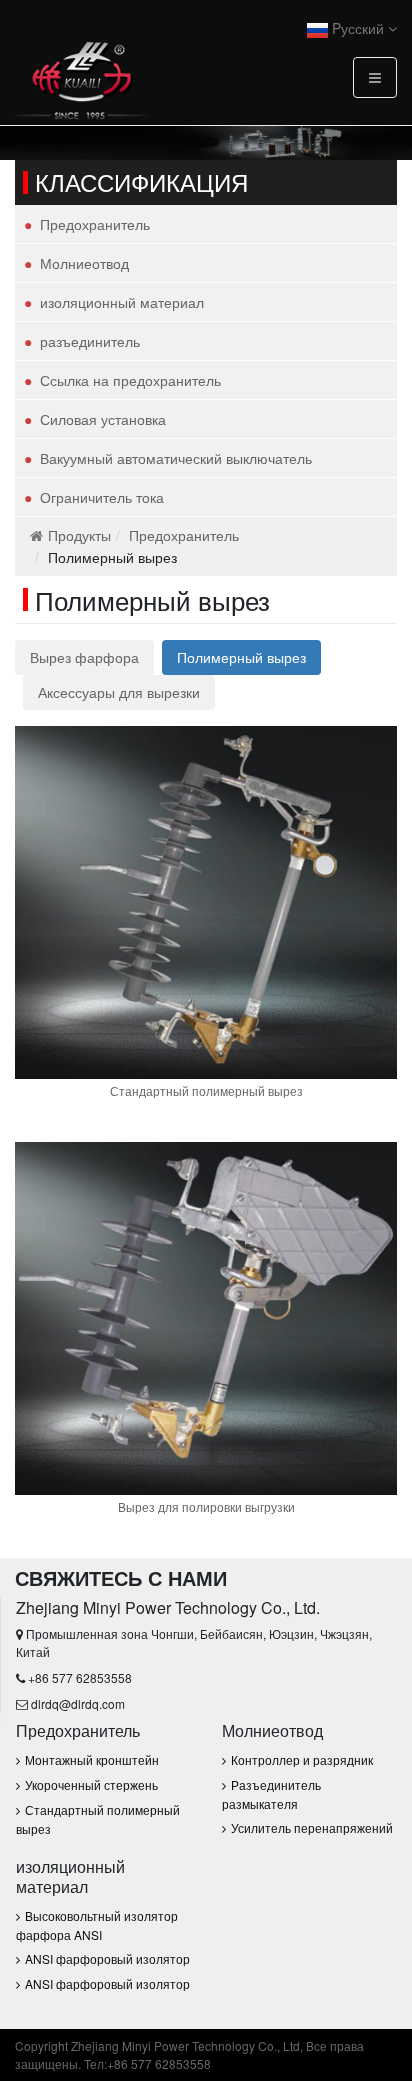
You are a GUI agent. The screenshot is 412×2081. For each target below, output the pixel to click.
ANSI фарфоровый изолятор (107, 1958)
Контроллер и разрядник (302, 1759)
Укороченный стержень (91, 1784)
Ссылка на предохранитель (130, 380)
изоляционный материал (122, 302)
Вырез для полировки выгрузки (206, 1506)
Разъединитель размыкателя (271, 1794)
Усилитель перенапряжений (312, 1827)
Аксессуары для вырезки (119, 692)
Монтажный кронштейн (92, 1759)
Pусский (358, 28)
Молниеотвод (84, 263)
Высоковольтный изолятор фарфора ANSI (97, 1925)
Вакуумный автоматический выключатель (176, 458)
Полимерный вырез (241, 657)
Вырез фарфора (84, 657)
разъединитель (90, 341)
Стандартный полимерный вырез (206, 1090)
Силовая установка (103, 419)
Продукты (79, 535)
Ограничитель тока (102, 497)
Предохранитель (95, 224)
